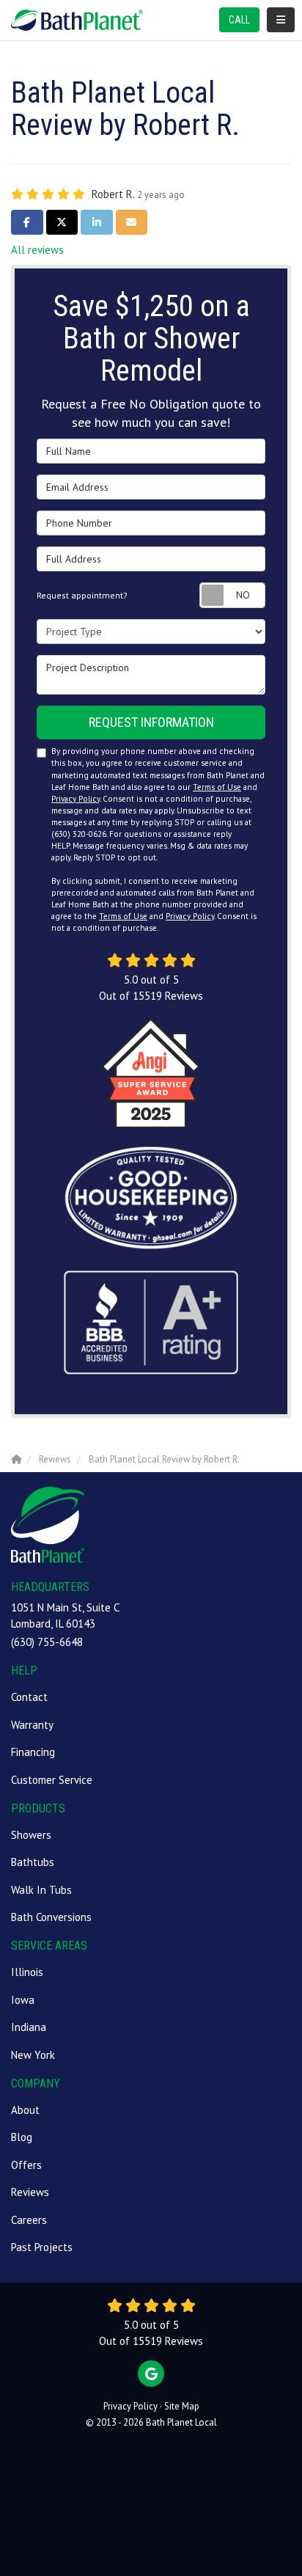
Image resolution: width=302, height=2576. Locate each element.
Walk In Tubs (41, 1890)
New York (33, 2055)
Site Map (182, 2406)
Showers (31, 1835)
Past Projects (42, 2247)
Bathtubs (33, 1862)
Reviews (30, 2192)
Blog (22, 2137)
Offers (26, 2165)
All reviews (37, 250)
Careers (29, 2220)
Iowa (23, 2000)
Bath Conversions (51, 1917)
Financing (33, 1752)
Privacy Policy (75, 799)
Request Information (151, 722)
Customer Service (52, 1780)
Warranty (32, 1725)
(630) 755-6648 (47, 1642)
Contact (29, 1697)
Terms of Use (217, 787)
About (25, 2110)
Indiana (29, 2027)
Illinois (27, 1972)
